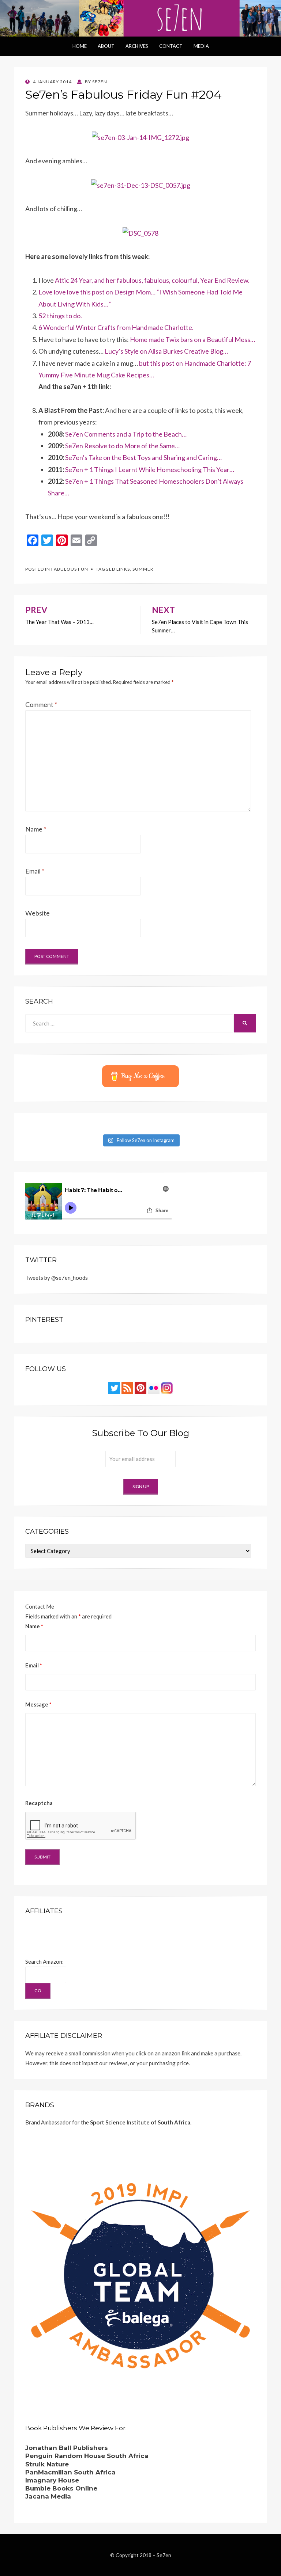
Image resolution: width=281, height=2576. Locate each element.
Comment (41, 704)
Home (80, 46)
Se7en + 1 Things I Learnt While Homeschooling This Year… (150, 469)
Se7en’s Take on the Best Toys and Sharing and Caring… (143, 457)
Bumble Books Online (61, 2488)
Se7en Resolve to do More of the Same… (122, 446)
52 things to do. (60, 316)
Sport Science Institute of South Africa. (141, 2122)
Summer (143, 569)
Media (201, 46)
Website (38, 913)
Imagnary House (52, 2480)
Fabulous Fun (70, 569)
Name (36, 829)
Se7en (164, 2555)
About (106, 46)
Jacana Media (48, 2496)
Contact (171, 46)
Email (35, 871)
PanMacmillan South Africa (70, 2472)
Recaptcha (39, 1803)
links (123, 569)
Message (38, 1704)
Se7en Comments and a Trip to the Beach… (126, 434)
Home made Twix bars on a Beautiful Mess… (192, 339)
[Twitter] (114, 1387)
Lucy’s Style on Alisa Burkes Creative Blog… (166, 351)
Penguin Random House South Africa (87, 2456)
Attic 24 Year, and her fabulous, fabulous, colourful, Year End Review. (152, 280)
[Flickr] (154, 1387)
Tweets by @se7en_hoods (57, 1278)
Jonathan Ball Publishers (67, 2448)
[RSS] (127, 1387)
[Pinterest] (140, 1387)
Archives (137, 46)
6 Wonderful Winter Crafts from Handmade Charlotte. (116, 327)
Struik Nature (47, 2464)
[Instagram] (167, 1387)
